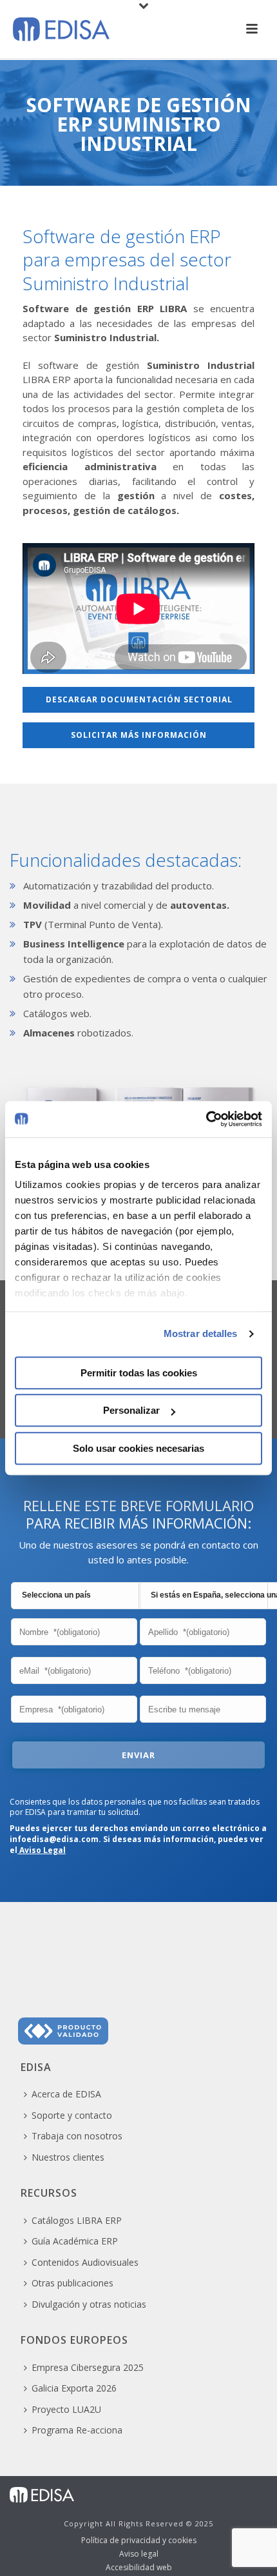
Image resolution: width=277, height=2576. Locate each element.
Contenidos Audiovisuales (85, 2262)
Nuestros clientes (68, 2157)
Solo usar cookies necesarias (138, 1448)
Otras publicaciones (72, 2283)
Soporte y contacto (72, 2115)
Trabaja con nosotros (77, 2136)
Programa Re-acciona (77, 2430)
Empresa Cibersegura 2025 (88, 2367)
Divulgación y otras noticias (89, 2304)
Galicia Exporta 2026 (74, 2388)
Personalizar (131, 1410)
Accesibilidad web (139, 2568)
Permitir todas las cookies (139, 1373)
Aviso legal (139, 2554)
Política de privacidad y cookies (139, 2541)
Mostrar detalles (201, 1333)
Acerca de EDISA (66, 2094)
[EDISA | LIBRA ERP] (42, 2494)
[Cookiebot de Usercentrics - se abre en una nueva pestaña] (206, 1119)
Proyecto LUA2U (66, 2409)
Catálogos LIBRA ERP (77, 2220)
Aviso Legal (42, 1850)
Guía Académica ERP (75, 2241)
